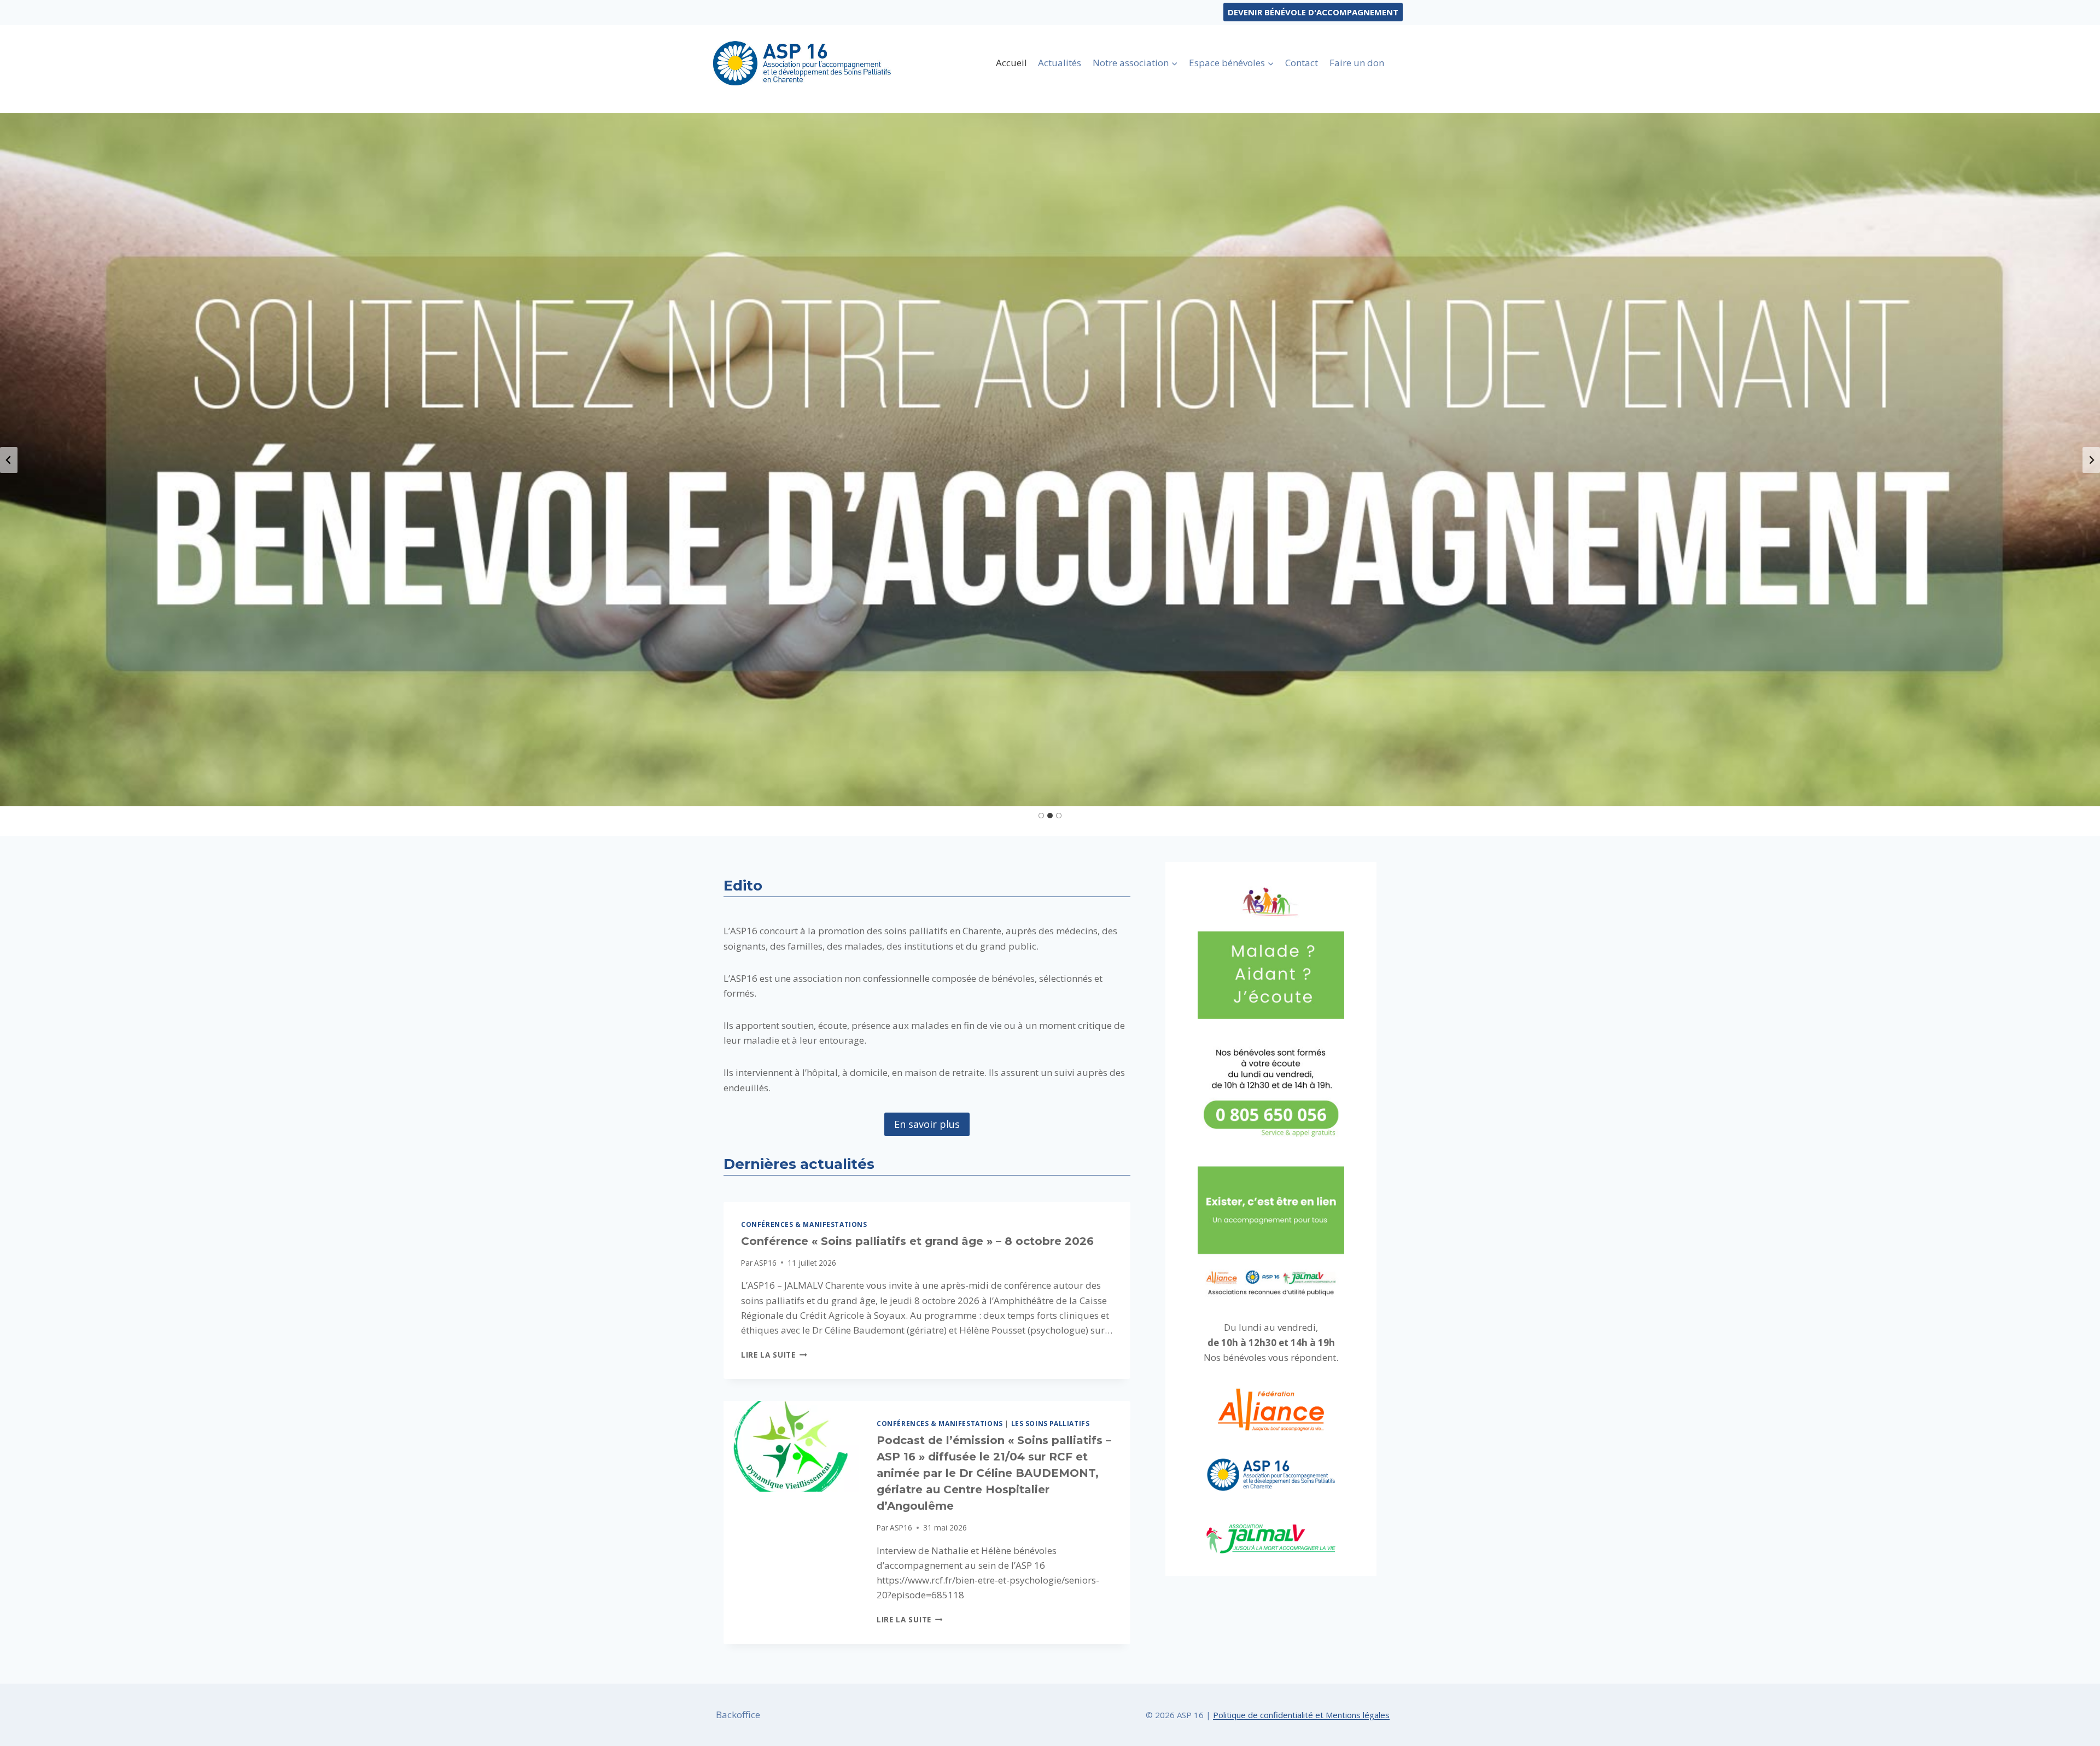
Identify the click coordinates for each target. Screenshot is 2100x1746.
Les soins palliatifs (1051, 1423)
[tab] (1041, 816)
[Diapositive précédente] (9, 460)
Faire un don (1357, 63)
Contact (1302, 63)
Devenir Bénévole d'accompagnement (1313, 12)
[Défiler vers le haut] (2072, 1729)
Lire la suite (774, 1355)
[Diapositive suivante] (2091, 460)
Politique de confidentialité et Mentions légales (1301, 1715)
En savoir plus (927, 1124)
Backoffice (738, 1715)
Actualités (1060, 63)
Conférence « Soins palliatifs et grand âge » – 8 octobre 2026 (917, 1241)
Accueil (1011, 63)
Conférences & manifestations (804, 1224)
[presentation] (791, 1446)
